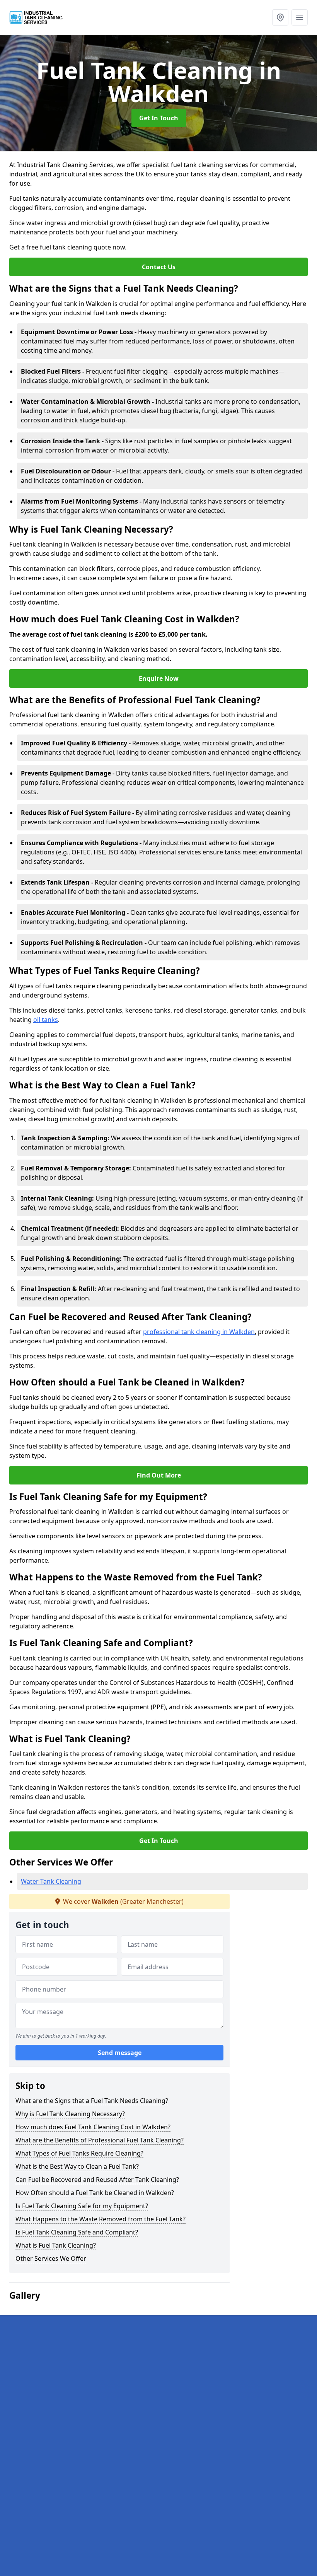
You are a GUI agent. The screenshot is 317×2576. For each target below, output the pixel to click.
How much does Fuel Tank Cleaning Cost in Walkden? (93, 2127)
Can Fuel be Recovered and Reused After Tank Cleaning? (97, 2180)
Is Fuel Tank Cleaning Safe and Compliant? (77, 2232)
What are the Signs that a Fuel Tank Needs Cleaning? (92, 2101)
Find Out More (159, 1475)
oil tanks (46, 1020)
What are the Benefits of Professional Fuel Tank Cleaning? (100, 2140)
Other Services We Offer (51, 2258)
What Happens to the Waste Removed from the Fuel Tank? (101, 2219)
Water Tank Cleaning (51, 1881)
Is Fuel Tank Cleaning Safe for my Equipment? (82, 2206)
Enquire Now (159, 678)
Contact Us (159, 267)
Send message (120, 2053)
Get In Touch (159, 118)
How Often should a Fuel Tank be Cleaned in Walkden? (95, 2193)
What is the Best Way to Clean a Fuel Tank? (77, 2166)
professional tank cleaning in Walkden (199, 1332)
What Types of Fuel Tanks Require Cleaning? (79, 2153)
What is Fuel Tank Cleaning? (56, 2245)
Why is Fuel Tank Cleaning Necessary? (70, 2114)
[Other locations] (280, 17)
